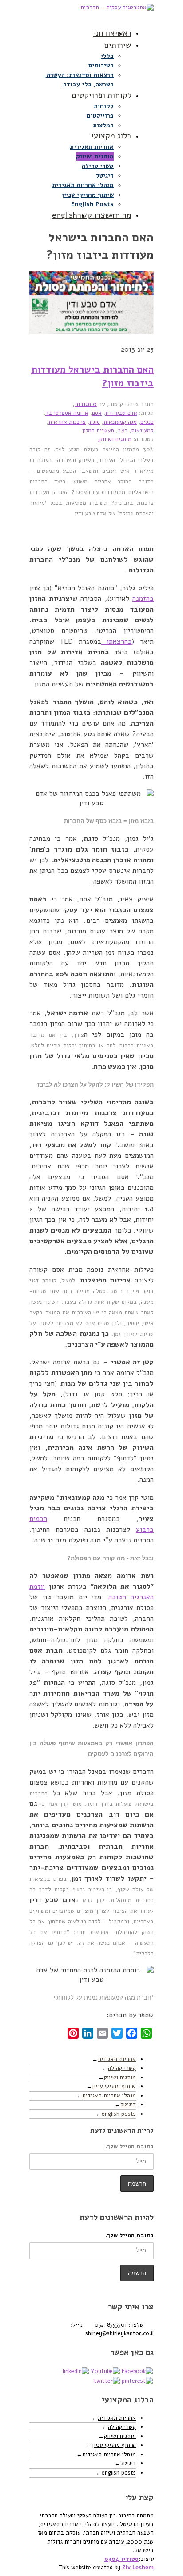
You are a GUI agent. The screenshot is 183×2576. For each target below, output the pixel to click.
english (65, 215)
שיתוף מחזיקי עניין (88, 195)
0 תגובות (86, 404)
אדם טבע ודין (121, 413)
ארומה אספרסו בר (67, 413)
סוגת (95, 422)
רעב (123, 430)
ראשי (123, 33)
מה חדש (118, 215)
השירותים (101, 65)
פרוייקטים (100, 116)
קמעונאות (142, 430)
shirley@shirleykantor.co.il (119, 2333)
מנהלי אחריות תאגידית (83, 185)
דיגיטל (105, 176)
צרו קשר (91, 215)
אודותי (104, 33)
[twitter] (107, 2381)
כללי (107, 56)
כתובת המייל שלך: (129, 2146)
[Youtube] (105, 2371)
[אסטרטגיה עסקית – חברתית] (91, 12)
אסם (97, 413)
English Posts (92, 204)
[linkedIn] (76, 2371)
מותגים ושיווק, (115, 439)
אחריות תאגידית (92, 147)
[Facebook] (137, 2371)
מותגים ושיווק (95, 156)
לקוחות (104, 106)
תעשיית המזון (98, 430)
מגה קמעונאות (120, 422)
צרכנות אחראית (67, 422)
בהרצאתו (117, 641)
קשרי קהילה (98, 166)
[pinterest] (137, 2381)
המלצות (103, 125)
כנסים (147, 422)
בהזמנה (143, 599)
